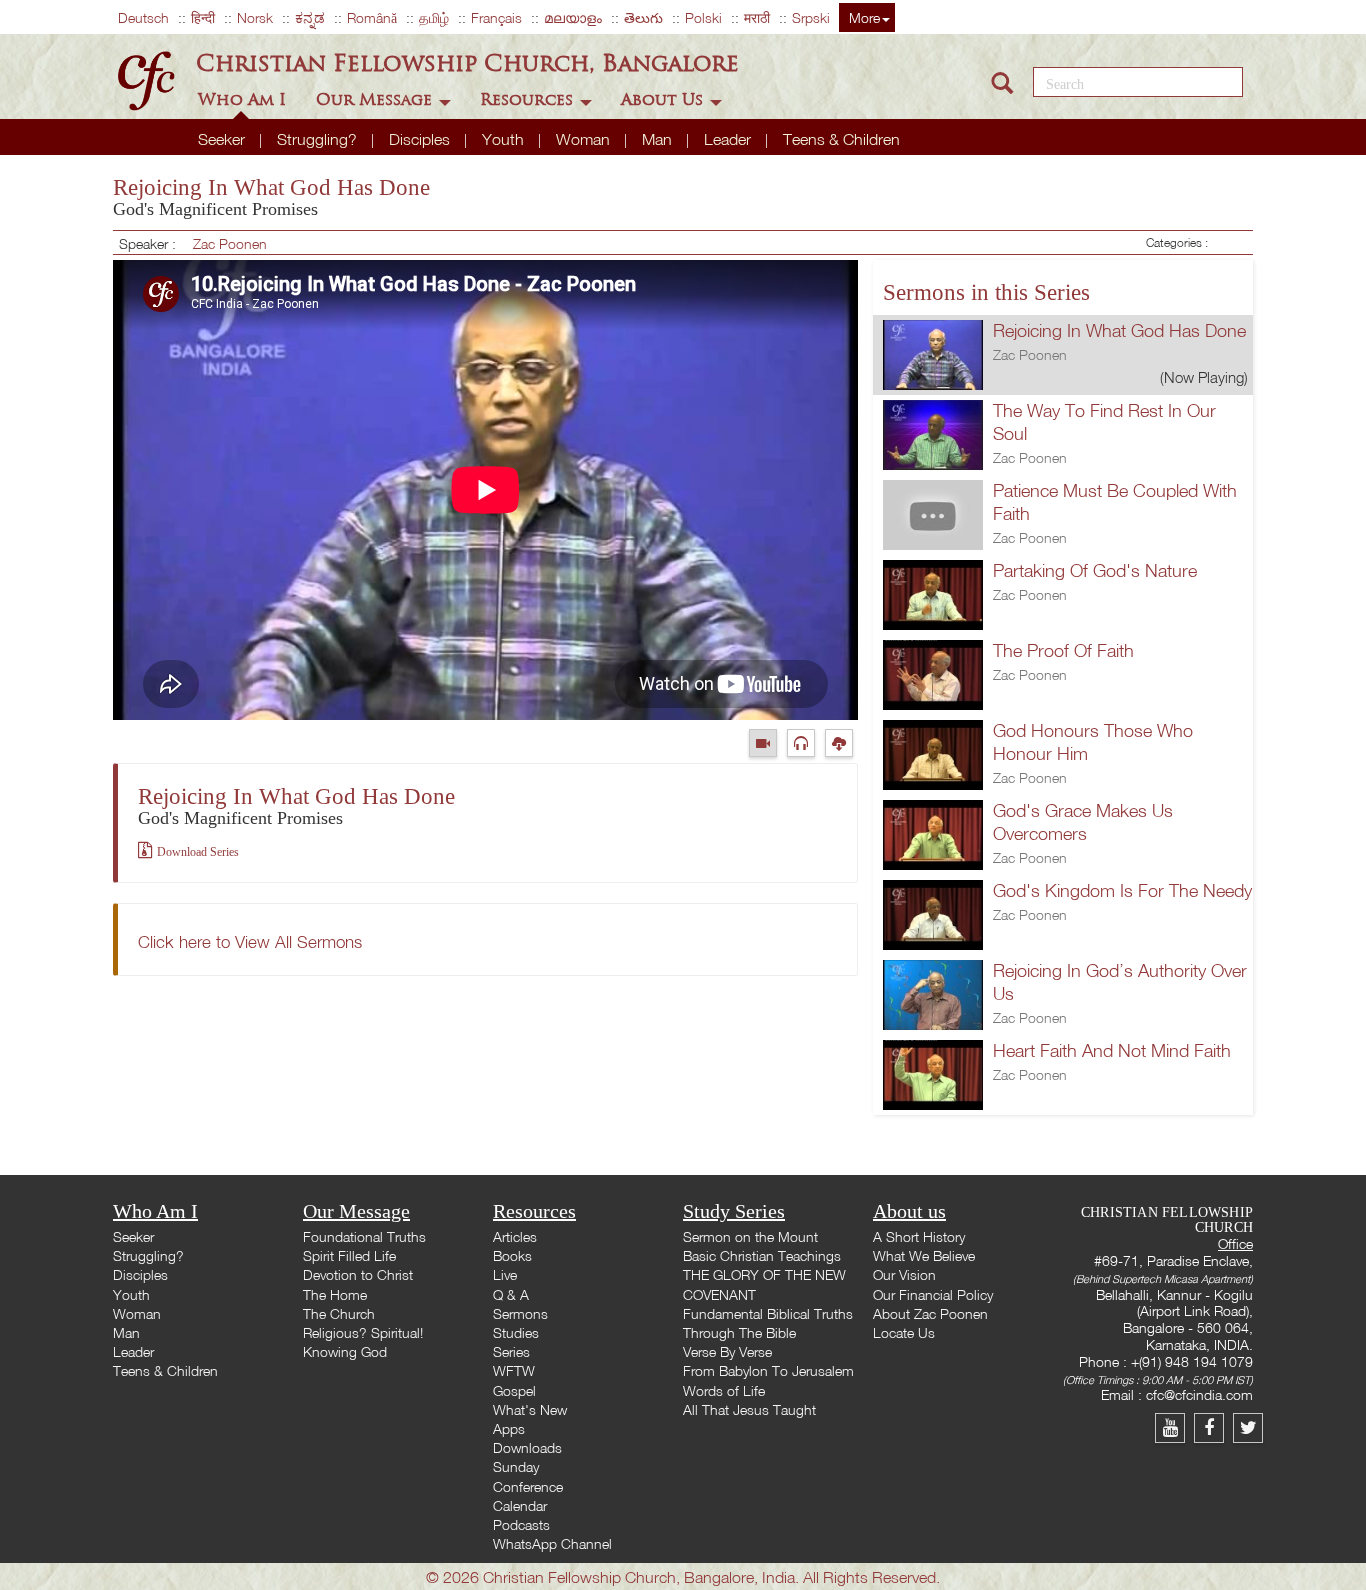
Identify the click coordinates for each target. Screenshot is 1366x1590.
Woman (585, 139)
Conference (528, 1486)
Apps (509, 1428)
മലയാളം (573, 17)
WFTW (514, 1370)
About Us (664, 99)
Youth (505, 139)
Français (496, 17)
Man (659, 139)
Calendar (520, 1505)
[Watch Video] (768, 742)
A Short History (919, 1236)
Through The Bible (739, 1332)
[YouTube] (1174, 1427)
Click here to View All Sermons (250, 941)
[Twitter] (1250, 1427)
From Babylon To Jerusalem (768, 1370)
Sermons (520, 1313)
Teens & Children (841, 139)
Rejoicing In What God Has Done (1119, 330)
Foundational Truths (364, 1236)
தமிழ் (434, 17)
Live (505, 1274)
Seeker (223, 139)
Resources (529, 99)
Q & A (511, 1294)
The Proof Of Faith (1063, 650)
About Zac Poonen (930, 1313)
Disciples (421, 139)
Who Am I (244, 99)
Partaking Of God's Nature (1095, 570)
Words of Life (724, 1390)
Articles (515, 1236)
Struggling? (319, 139)
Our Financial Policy (933, 1294)
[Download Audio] (841, 742)
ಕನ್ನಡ (310, 17)
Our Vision (904, 1274)
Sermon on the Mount (750, 1236)
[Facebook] (1213, 1427)
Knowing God (345, 1351)
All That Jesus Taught (749, 1409)
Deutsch (143, 17)
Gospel (514, 1390)
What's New (530, 1409)
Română (372, 17)
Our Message (376, 99)
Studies (516, 1332)
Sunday (516, 1466)
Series (511, 1351)
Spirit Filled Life (349, 1255)
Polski (703, 17)
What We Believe (924, 1255)
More (864, 17)
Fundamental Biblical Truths (768, 1313)
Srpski (811, 17)
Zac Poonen (230, 243)
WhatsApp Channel (552, 1543)
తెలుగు (643, 17)
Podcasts (521, 1524)
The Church (339, 1313)
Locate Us (904, 1332)
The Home (335, 1294)
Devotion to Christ (358, 1274)
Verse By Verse (727, 1351)
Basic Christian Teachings (762, 1255)
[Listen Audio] (806, 742)
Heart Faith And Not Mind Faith (1112, 1050)
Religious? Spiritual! (363, 1332)
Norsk (255, 17)
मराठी (757, 17)
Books (512, 1255)
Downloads (527, 1447)
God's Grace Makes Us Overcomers (1083, 822)
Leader (729, 139)
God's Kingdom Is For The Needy (1122, 890)
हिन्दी (203, 17)
